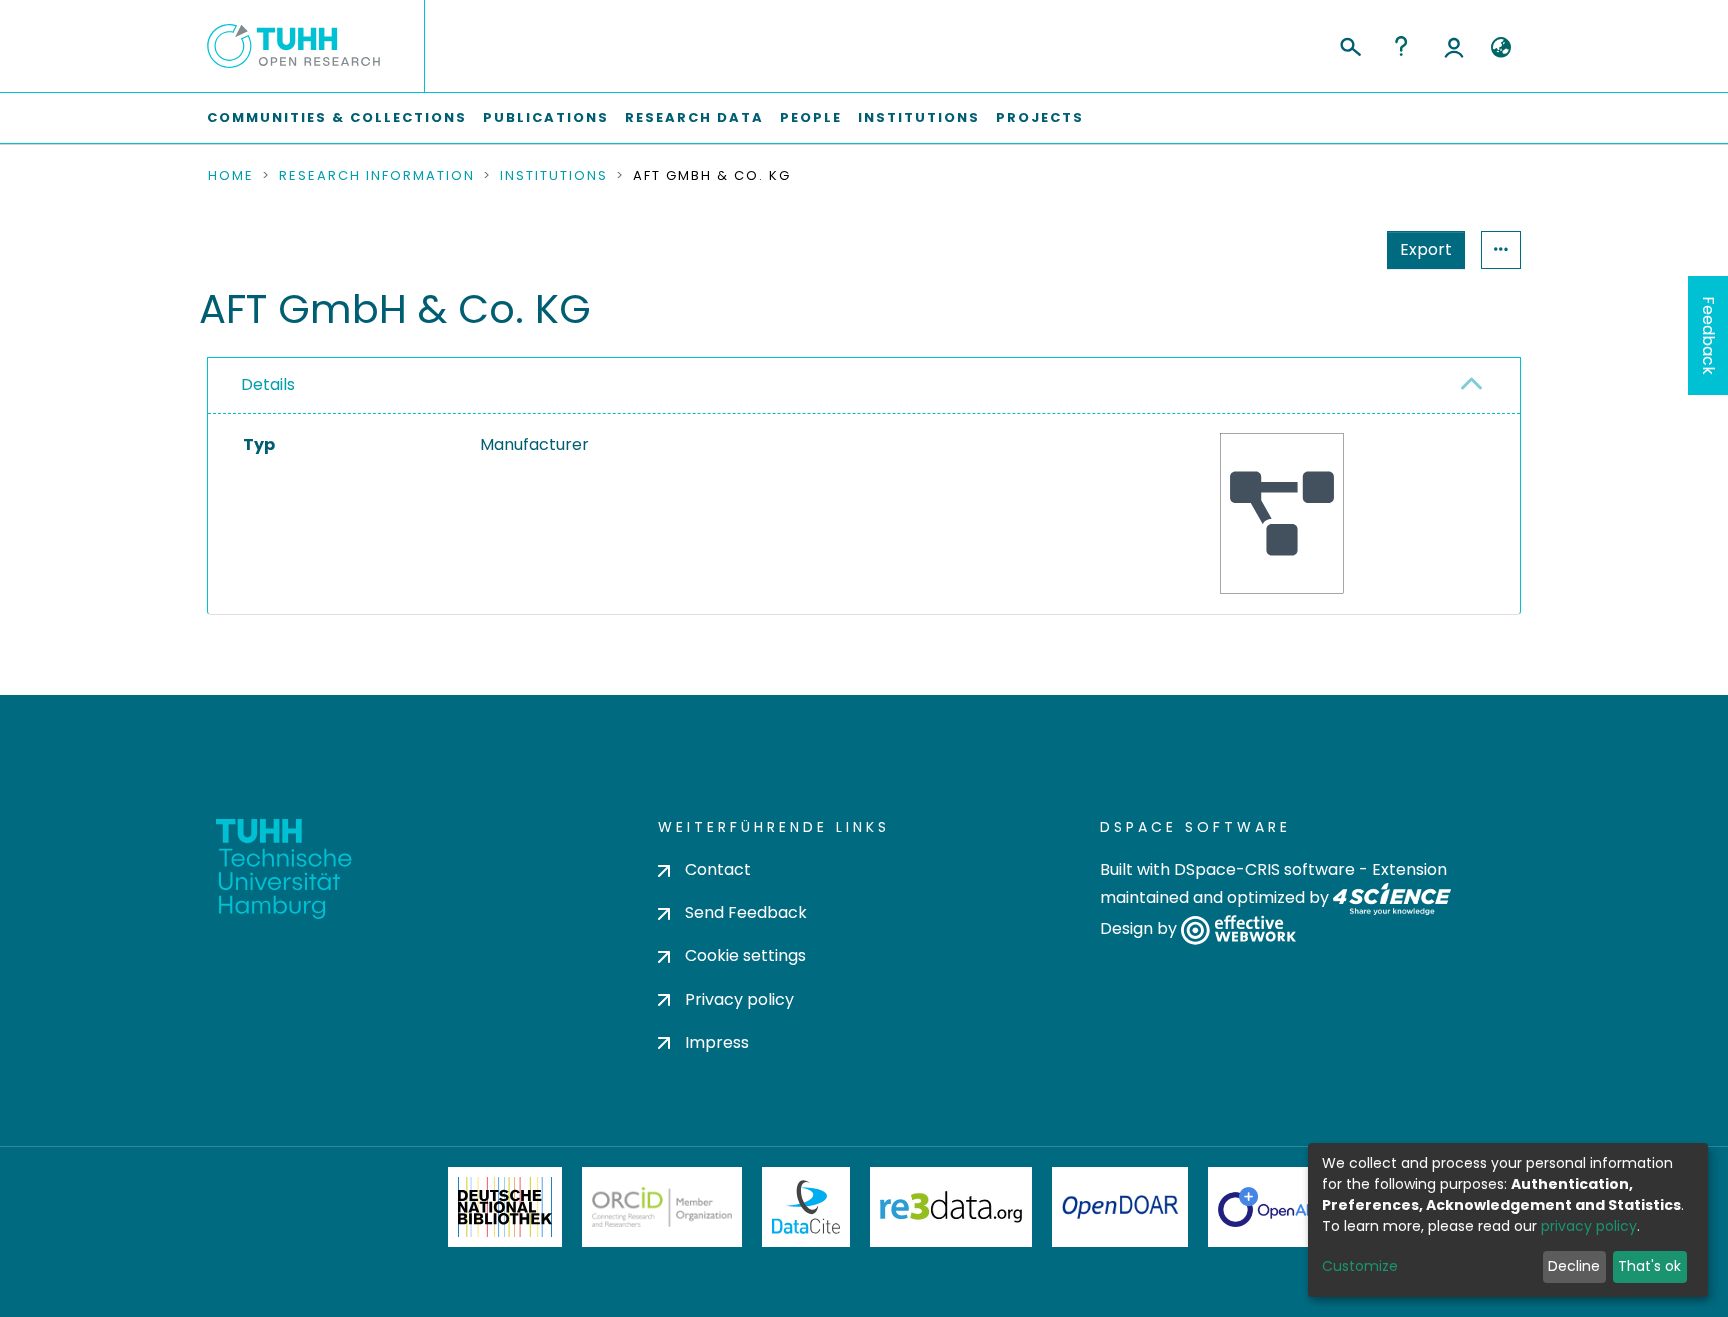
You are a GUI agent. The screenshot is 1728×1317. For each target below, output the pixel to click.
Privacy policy (739, 999)
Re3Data (951, 1207)
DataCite (806, 1207)
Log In (1454, 46)
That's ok (1649, 1266)
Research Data (694, 117)
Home (231, 176)
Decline (1574, 1266)
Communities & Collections (337, 117)
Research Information (377, 176)
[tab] (864, 386)
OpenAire (1274, 1207)
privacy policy (1589, 1226)
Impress (717, 1042)
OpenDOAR (1120, 1207)
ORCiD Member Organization (662, 1207)
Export (1426, 249)
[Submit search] (1349, 44)
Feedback (1708, 335)
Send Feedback (746, 912)
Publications (546, 117)
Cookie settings (745, 955)
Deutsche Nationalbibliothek (505, 1207)
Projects (1040, 117)
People (811, 117)
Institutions (919, 117)
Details (268, 384)
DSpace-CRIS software (1264, 869)
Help (1401, 46)
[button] (1500, 48)
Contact (718, 869)
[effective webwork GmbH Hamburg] (1238, 929)
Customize (1360, 1266)
